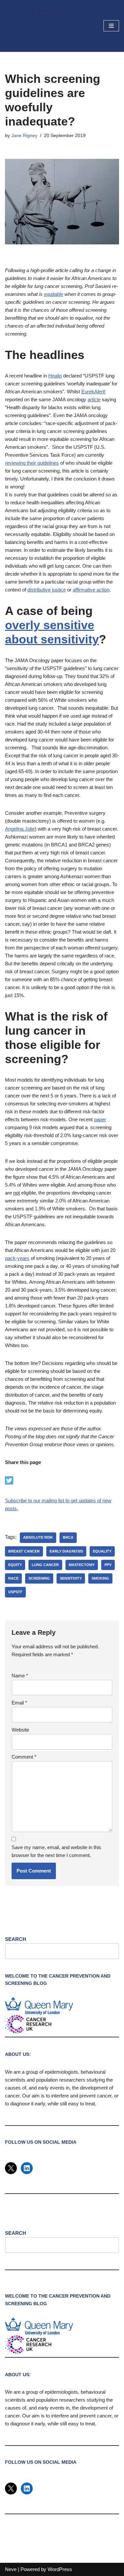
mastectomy (82, 1565)
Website (20, 1730)
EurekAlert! (93, 392)
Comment (24, 1757)
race (13, 1578)
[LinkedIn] (27, 2168)
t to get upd (75, 1501)
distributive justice (47, 590)
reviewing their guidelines (32, 463)
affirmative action (91, 590)
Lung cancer (45, 1565)
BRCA (68, 1537)
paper (100, 1119)
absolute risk (38, 1537)
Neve (11, 2569)
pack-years (17, 1258)
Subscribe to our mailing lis (34, 1501)
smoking (100, 1578)
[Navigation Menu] (111, 26)
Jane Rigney (24, 136)
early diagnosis (66, 1551)
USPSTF (15, 1592)
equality (102, 1551)
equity (15, 1565)
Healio (55, 376)
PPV (108, 1565)
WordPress (60, 2569)
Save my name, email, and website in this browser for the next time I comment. (56, 1851)
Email (19, 1703)
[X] (11, 2168)
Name (20, 1676)
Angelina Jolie (20, 829)
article (94, 399)
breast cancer (24, 1551)
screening (39, 1578)
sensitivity (71, 1578)
